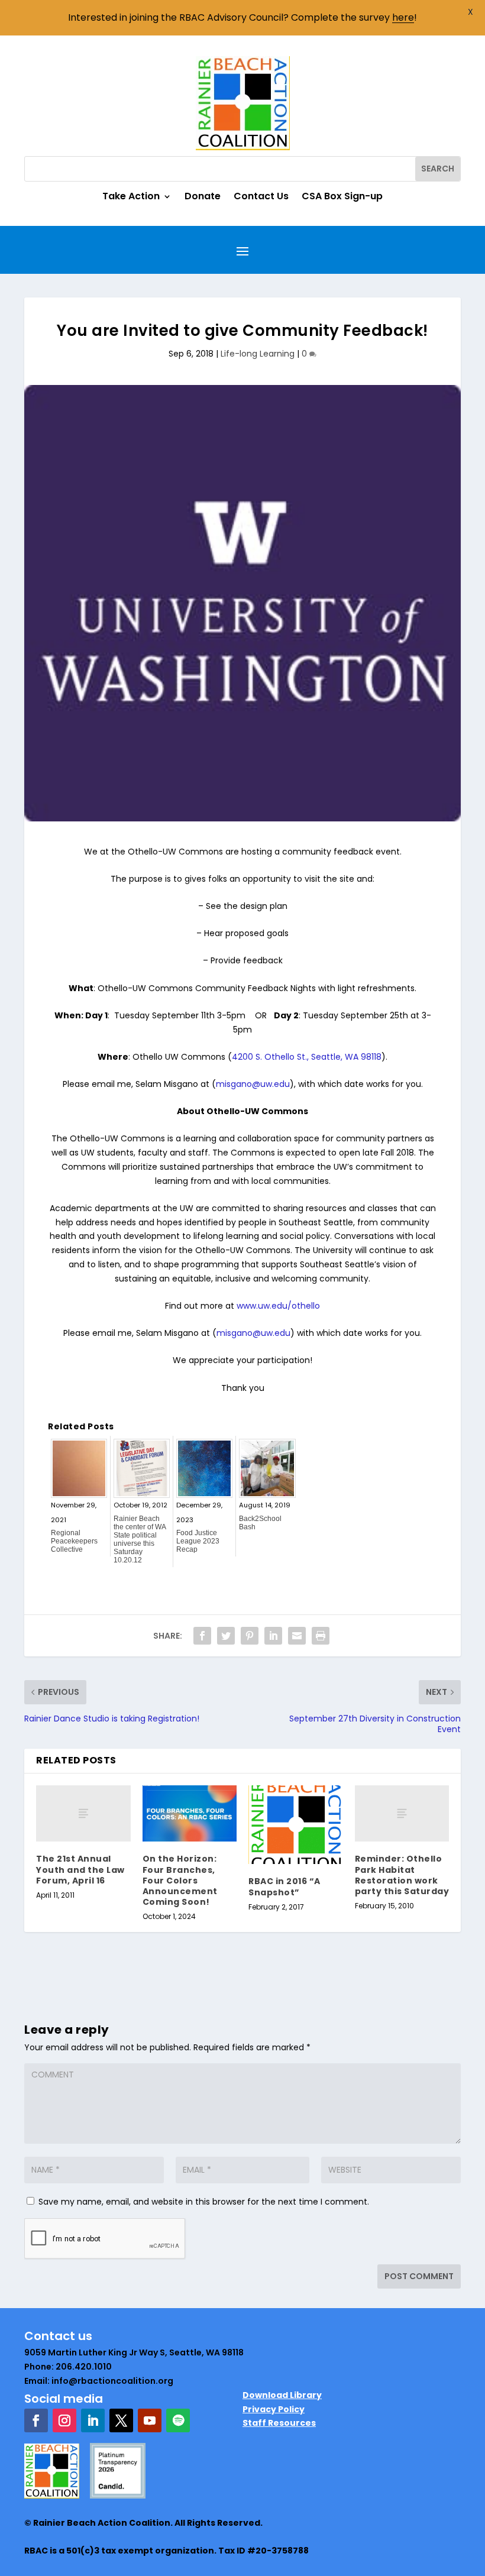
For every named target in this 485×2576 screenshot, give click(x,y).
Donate (203, 198)
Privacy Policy (274, 2409)
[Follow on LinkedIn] (93, 2420)
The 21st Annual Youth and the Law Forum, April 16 (80, 1869)
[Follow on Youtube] (150, 2420)
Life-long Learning (258, 354)
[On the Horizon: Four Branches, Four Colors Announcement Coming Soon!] (190, 1814)
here (403, 17)
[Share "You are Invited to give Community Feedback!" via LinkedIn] (273, 1636)
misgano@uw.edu (253, 1084)
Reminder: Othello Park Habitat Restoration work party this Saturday (402, 1875)
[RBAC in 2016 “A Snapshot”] (296, 1825)
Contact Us (261, 198)
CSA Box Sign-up (342, 198)
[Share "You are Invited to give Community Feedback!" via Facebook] (202, 1636)
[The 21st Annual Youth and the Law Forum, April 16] (83, 1814)
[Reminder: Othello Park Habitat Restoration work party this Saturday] (402, 1814)
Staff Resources (279, 2423)
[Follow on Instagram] (64, 2420)
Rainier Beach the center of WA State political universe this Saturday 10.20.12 (140, 1539)
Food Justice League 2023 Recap (198, 1541)
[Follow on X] (121, 2420)
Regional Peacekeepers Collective (74, 1541)
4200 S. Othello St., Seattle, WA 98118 (307, 1057)
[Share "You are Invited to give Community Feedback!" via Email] (297, 1636)
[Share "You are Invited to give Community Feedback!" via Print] (321, 1636)
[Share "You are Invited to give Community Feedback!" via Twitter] (226, 1636)
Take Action (131, 198)
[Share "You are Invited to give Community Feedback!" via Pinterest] (250, 1636)
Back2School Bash (260, 1523)
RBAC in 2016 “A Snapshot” (284, 1886)
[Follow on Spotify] (178, 2420)
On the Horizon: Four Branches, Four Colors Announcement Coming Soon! (180, 1880)
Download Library (282, 2395)
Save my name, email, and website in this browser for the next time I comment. (204, 2202)
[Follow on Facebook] (36, 2420)
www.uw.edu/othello (278, 1306)
